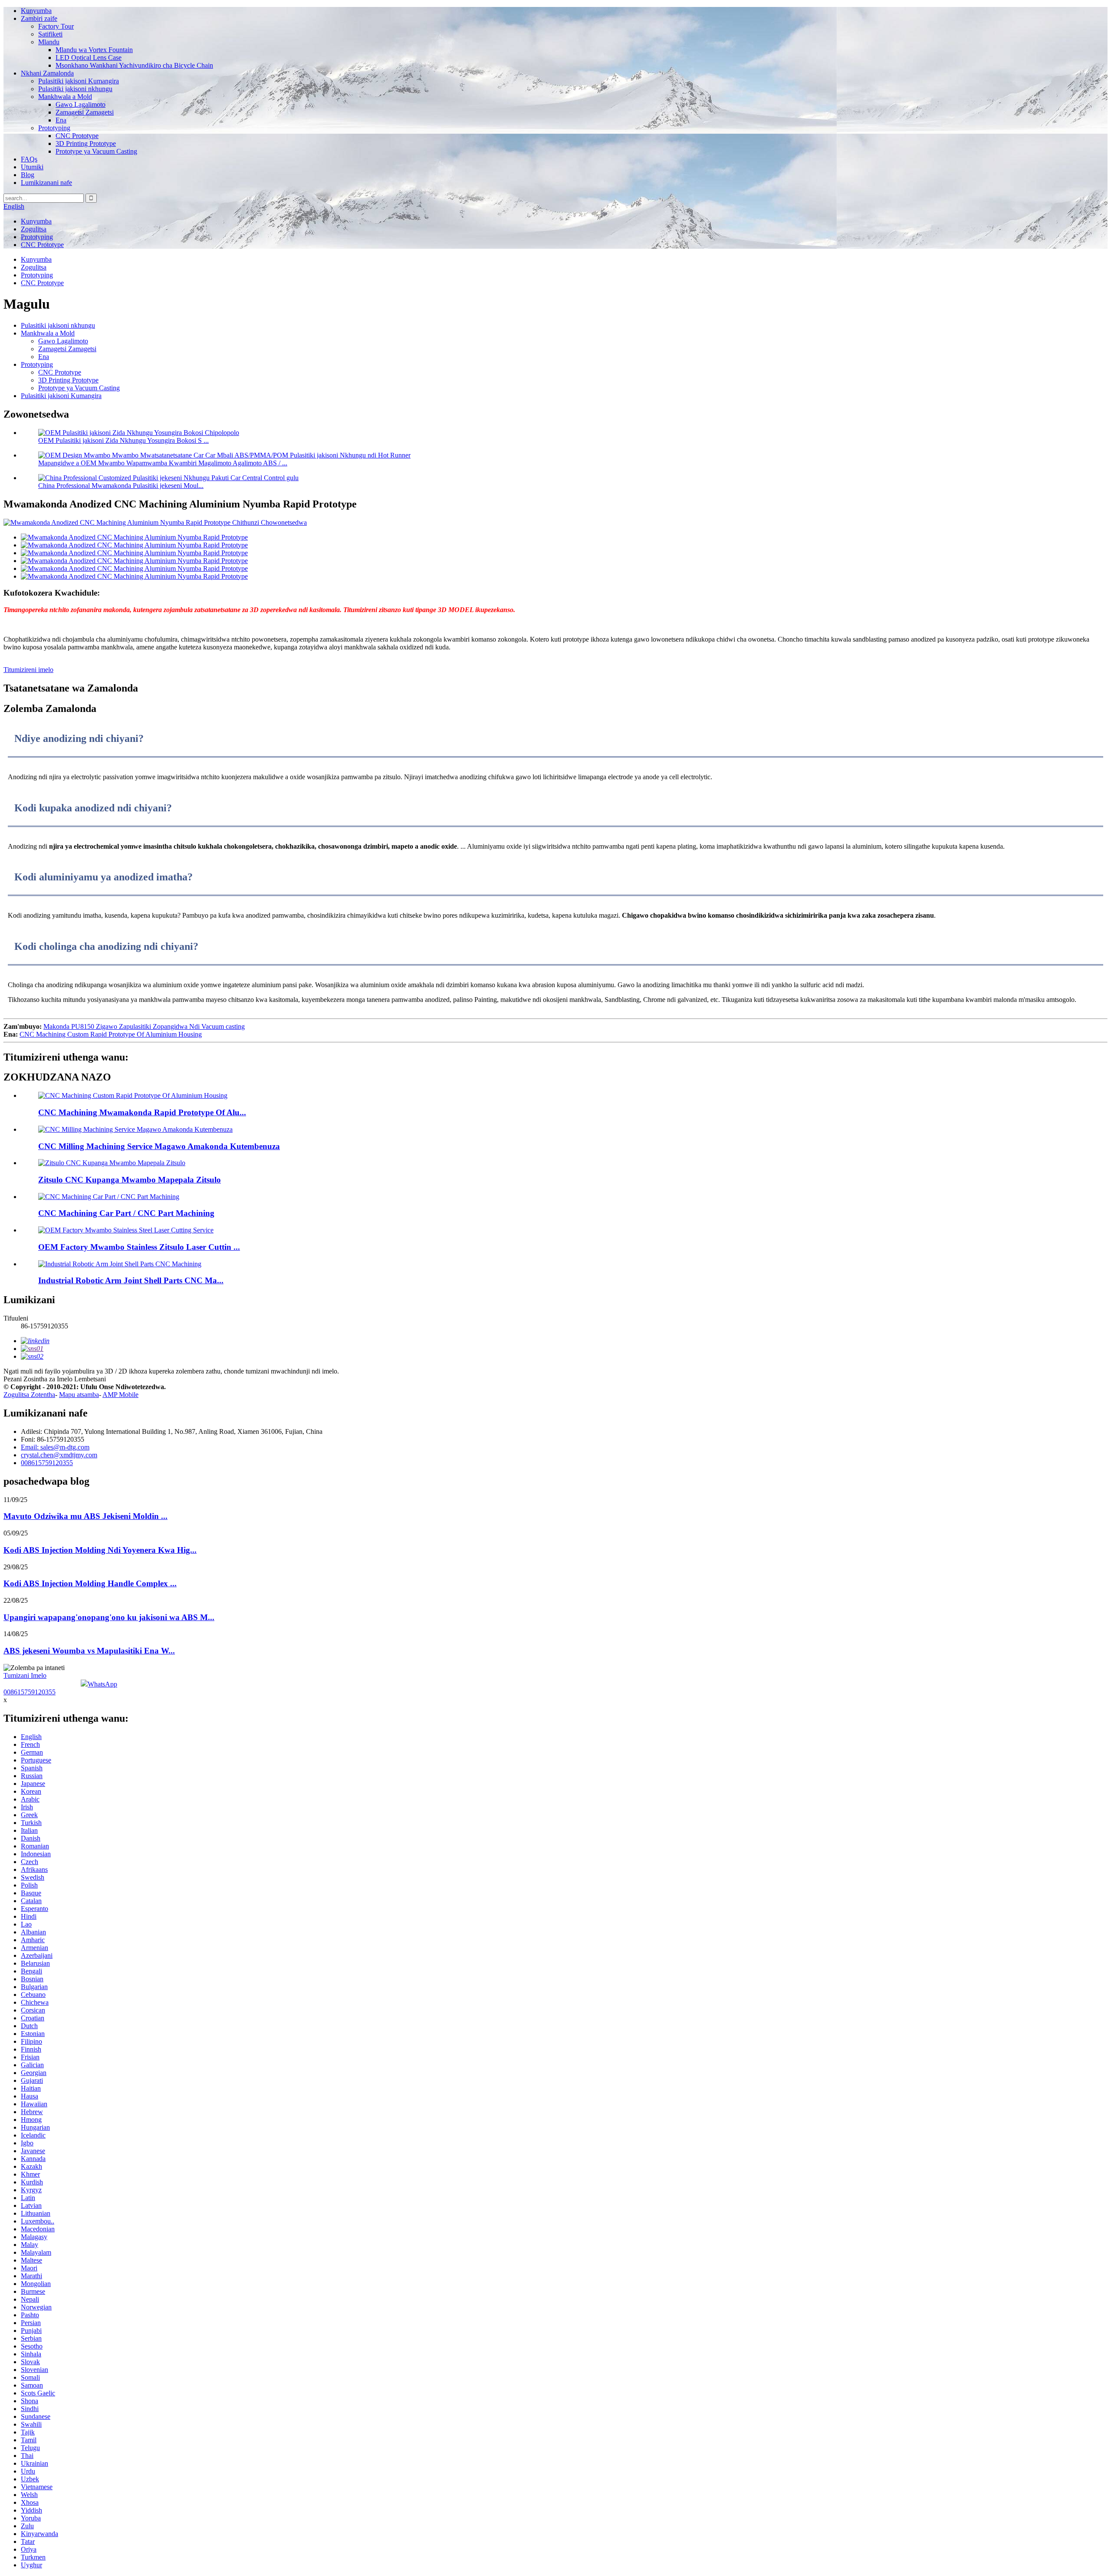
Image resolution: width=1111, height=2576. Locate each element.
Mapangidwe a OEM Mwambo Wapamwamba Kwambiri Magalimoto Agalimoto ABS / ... (163, 463)
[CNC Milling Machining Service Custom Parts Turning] (135, 1129)
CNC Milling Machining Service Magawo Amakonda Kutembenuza (159, 1146)
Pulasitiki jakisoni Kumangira (79, 81)
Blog (28, 175)
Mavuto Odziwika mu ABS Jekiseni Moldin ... (85, 1516)
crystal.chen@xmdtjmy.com (59, 1455)
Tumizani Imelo (25, 1675)
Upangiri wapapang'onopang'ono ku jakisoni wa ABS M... (109, 1617)
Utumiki (32, 167)
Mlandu (49, 42)
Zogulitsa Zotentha (29, 1395)
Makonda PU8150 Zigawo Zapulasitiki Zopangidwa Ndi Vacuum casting (144, 1026)
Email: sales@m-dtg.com (55, 1447)
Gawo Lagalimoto (81, 104)
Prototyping (54, 128)
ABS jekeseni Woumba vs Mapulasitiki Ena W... (89, 1651)
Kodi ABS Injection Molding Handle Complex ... (90, 1583)
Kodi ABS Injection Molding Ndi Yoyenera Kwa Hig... (100, 1550)
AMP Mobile (120, 1395)
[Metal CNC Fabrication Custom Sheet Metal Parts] (112, 1163)
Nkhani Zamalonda (47, 73)
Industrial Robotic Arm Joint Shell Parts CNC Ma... (131, 1280)
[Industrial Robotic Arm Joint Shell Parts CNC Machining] (120, 1264)
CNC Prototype (77, 136)
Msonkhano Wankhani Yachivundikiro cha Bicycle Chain (134, 65)
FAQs (29, 159)
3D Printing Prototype (86, 143)
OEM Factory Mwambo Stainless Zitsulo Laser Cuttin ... (139, 1247)
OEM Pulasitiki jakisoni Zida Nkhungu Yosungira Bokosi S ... (123, 440)
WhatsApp (102, 1684)
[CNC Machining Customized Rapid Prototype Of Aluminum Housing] (133, 1095)
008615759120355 (47, 1463)
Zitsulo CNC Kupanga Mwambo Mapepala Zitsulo (130, 1180)
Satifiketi (50, 34)
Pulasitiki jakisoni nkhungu (75, 89)
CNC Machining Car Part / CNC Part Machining (126, 1213)
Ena (61, 120)
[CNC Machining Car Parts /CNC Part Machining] (109, 1197)
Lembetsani (90, 1379)
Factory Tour (56, 26)
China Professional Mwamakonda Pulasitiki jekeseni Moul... (121, 486)
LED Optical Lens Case (89, 58)
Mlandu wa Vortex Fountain (94, 50)
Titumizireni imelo (28, 670)
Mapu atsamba (79, 1395)
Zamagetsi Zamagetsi (85, 112)
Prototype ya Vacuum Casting (96, 151)
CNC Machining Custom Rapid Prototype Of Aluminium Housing (111, 1034)
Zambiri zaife (39, 18)
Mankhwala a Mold (65, 97)
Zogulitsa (34, 229)
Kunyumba (36, 11)
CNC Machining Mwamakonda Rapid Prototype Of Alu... (142, 1112)
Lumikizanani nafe (46, 183)
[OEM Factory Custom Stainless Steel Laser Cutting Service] (126, 1230)
